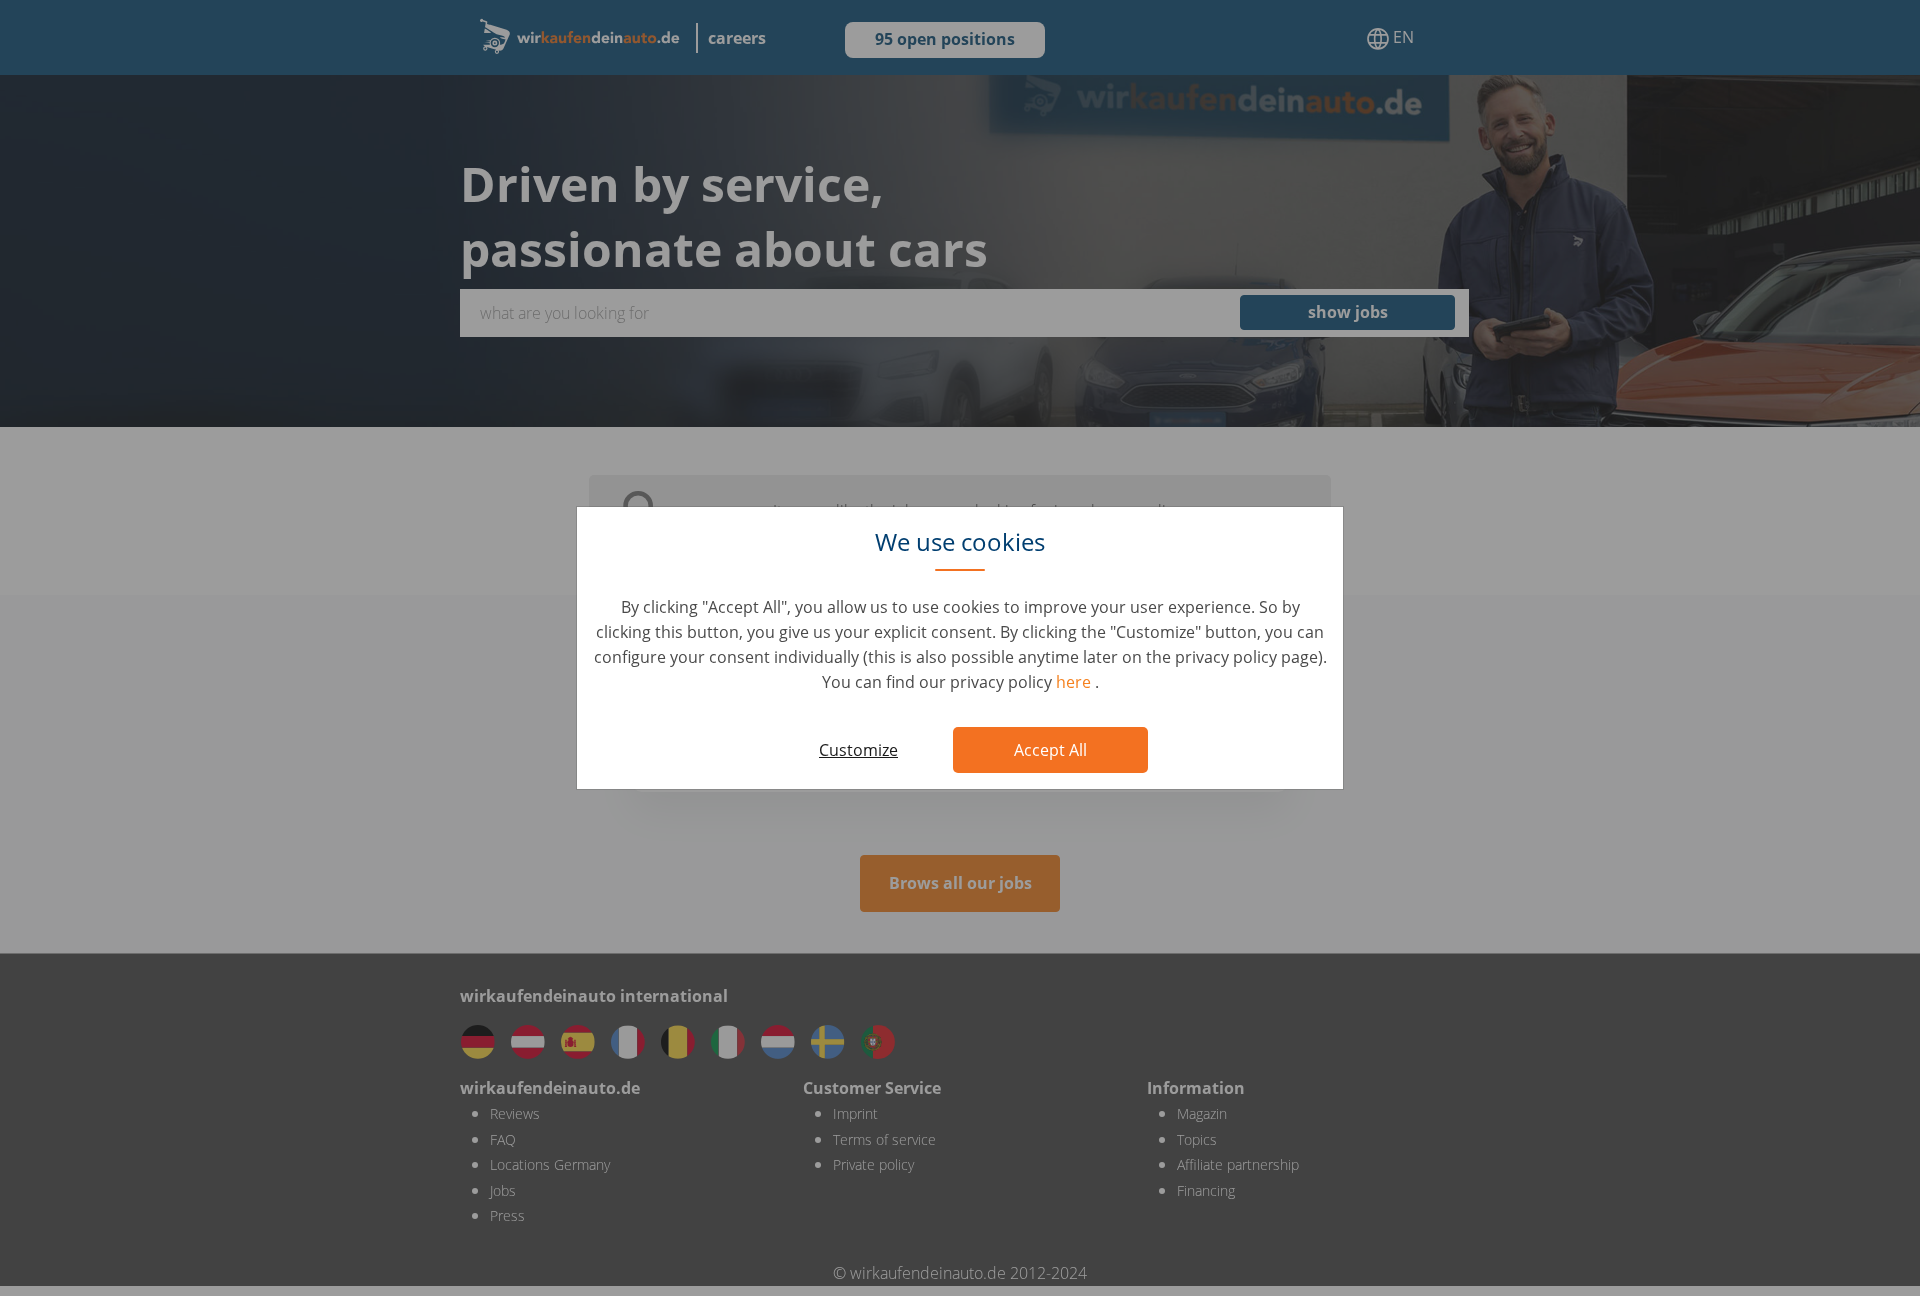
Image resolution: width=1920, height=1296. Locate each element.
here (1075, 682)
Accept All (1050, 750)
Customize (858, 750)
